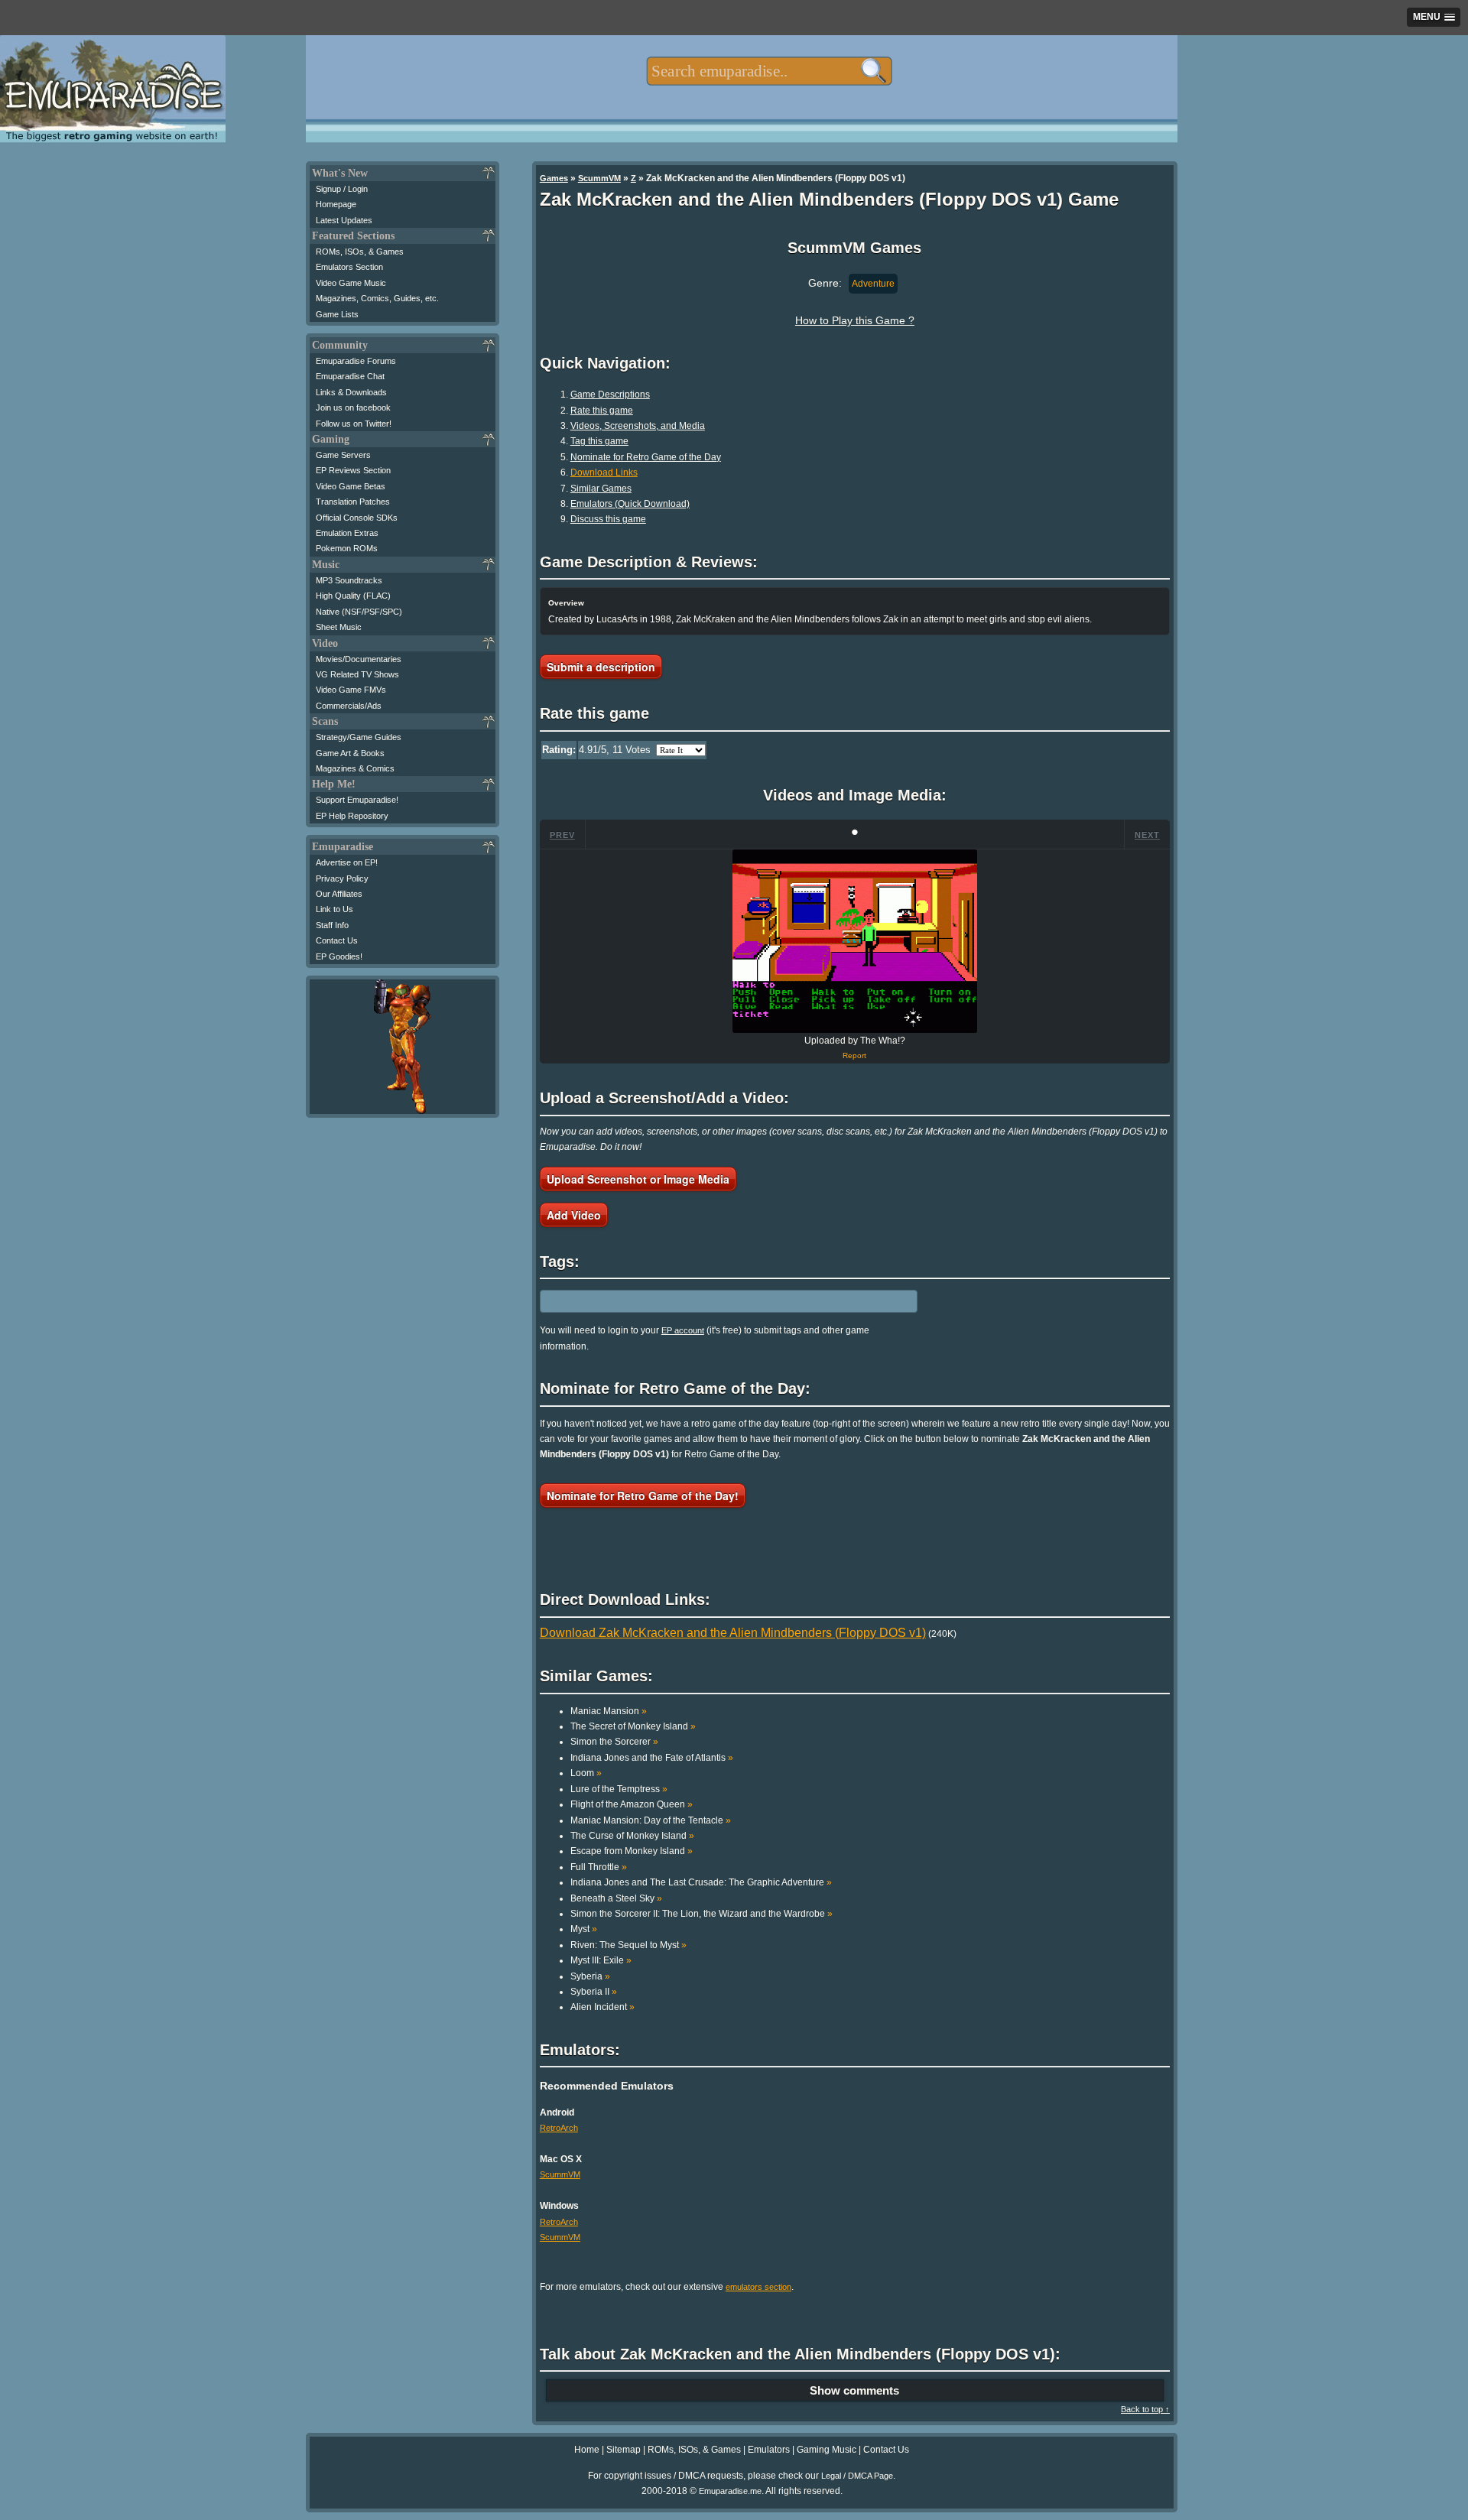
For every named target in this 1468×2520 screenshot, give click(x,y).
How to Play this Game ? (855, 320)
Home (587, 2450)
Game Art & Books (350, 753)
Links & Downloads (351, 392)
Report (854, 1055)
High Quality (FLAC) (353, 596)
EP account (683, 1330)
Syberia (590, 1976)
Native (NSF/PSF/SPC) (359, 612)
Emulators (769, 2450)
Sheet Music (339, 627)
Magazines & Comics (355, 768)
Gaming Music (827, 2450)
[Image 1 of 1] (855, 941)
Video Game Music (351, 283)
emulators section (758, 2287)
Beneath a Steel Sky (616, 1898)
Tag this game (599, 441)
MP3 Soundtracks (349, 580)
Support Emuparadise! (357, 800)
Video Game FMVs (351, 690)
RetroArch (559, 2128)
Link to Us (335, 909)
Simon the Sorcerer (614, 1742)
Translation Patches (353, 502)
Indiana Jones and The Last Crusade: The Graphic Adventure (701, 1882)
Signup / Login (342, 189)
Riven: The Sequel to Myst (628, 1945)
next (1147, 835)
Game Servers (343, 455)
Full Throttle (599, 1867)
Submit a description (601, 667)
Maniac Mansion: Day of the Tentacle (651, 1820)
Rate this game (602, 411)
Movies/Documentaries (359, 659)
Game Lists (337, 314)
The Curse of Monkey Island (632, 1836)
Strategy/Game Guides (359, 737)
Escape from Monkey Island (632, 1851)
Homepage (336, 204)
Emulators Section (349, 267)
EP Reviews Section (353, 470)
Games (554, 178)
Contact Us (337, 940)
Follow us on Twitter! (354, 424)
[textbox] (769, 71)
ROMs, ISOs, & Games (360, 252)
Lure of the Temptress (619, 1789)
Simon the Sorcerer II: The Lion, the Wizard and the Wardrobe (702, 1914)
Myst (584, 1929)
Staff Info (332, 925)
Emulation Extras (347, 533)
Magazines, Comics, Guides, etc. (377, 298)
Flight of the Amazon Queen (632, 1804)
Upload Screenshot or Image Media (638, 1179)
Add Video (574, 1215)
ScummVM (599, 178)
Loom (586, 1773)
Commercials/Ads (349, 706)
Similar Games (601, 489)
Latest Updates (344, 220)
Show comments (854, 2390)
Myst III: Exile (601, 1960)
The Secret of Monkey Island (633, 1726)
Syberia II (594, 1992)
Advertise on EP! (347, 862)
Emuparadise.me (730, 2491)
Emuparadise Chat (350, 376)
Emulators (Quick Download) (630, 504)
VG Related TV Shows (357, 674)
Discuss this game (608, 519)
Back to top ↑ (1145, 2409)
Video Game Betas (351, 486)
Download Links (604, 472)
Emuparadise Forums (356, 361)
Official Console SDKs (357, 518)
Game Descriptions (610, 395)
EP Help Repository (352, 816)
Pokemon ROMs (347, 548)
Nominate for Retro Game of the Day (646, 457)
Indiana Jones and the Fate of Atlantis (652, 1758)
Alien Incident (602, 2007)
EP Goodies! (339, 956)
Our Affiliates (339, 894)
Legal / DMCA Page (857, 2476)
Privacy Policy (342, 878)
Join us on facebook (353, 408)
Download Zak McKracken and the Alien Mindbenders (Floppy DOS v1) (733, 1633)
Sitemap (624, 2450)
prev (562, 835)
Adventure (873, 284)
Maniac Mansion (609, 1711)
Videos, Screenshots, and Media (638, 426)
